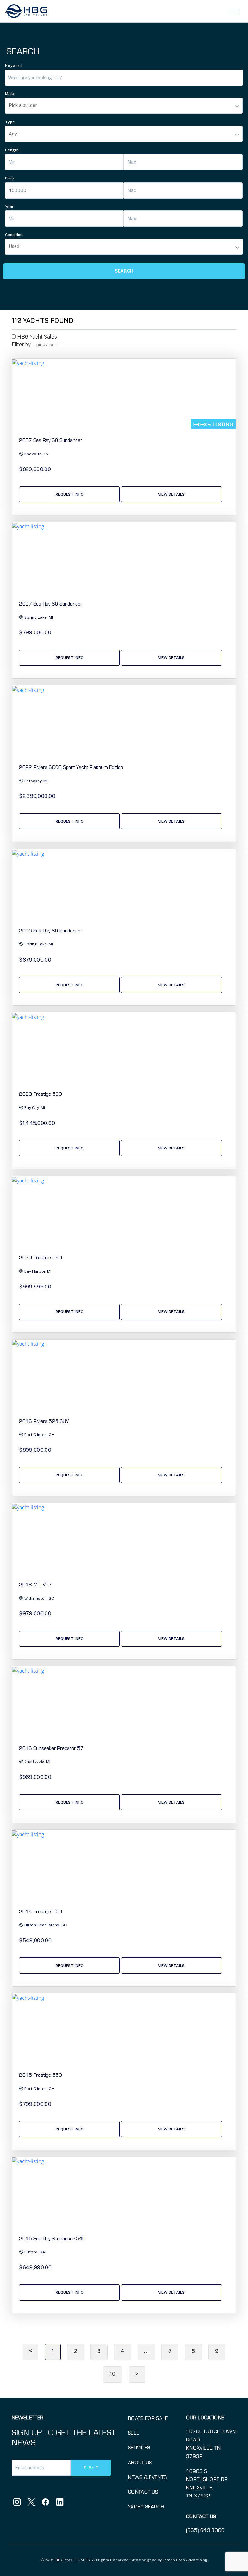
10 (113, 2374)
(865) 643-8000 (205, 2530)
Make (10, 94)
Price (10, 178)
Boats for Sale (148, 2418)
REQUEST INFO (70, 494)
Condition (14, 235)
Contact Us (143, 2491)
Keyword (13, 66)
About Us (140, 2462)
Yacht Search (146, 2506)
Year (9, 207)
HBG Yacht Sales (36, 337)
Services (139, 2447)
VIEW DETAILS (171, 494)
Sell (133, 2433)
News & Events (147, 2477)
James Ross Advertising (185, 2560)
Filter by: (22, 345)
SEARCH (124, 271)
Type (10, 122)
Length (12, 150)
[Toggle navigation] (233, 11)
